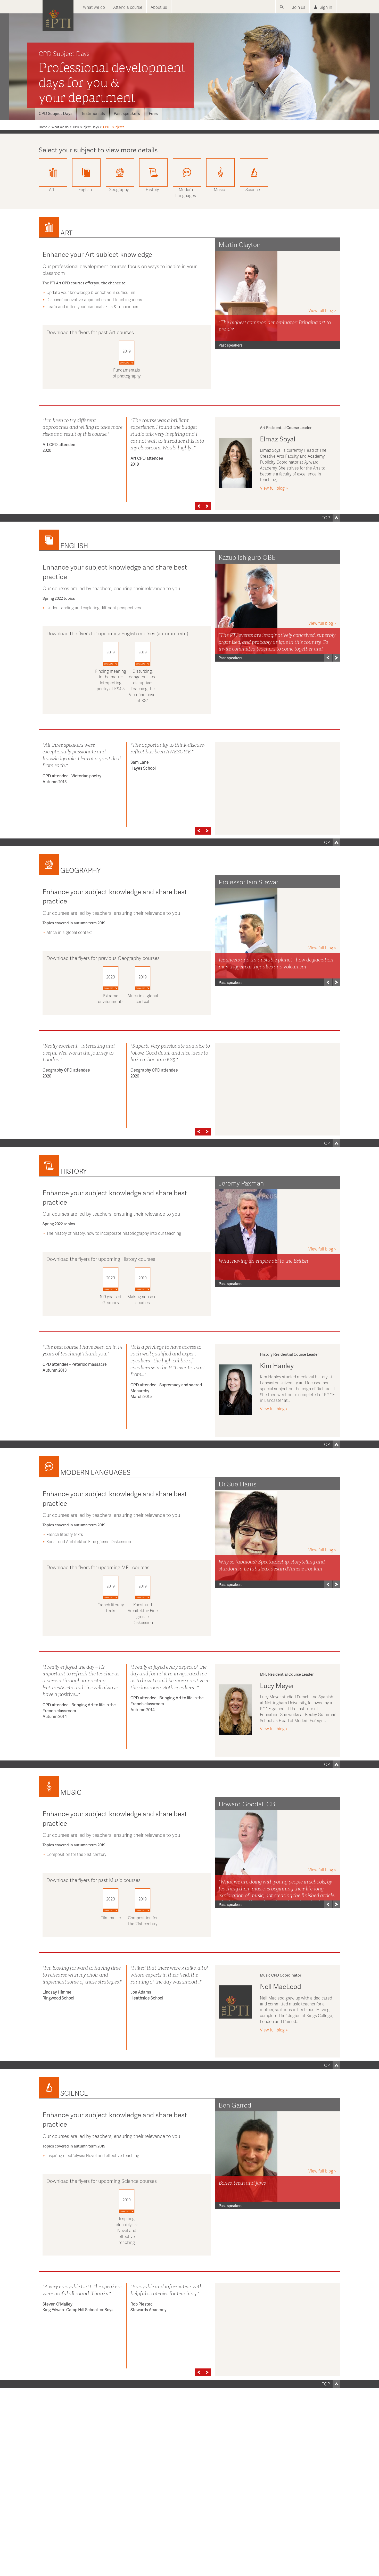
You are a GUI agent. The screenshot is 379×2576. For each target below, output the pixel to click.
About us (159, 7)
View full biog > (322, 310)
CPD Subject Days (56, 113)
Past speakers (127, 113)
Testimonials (93, 113)
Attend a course (128, 7)
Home (43, 127)
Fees (153, 113)
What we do (94, 7)
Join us (299, 7)
